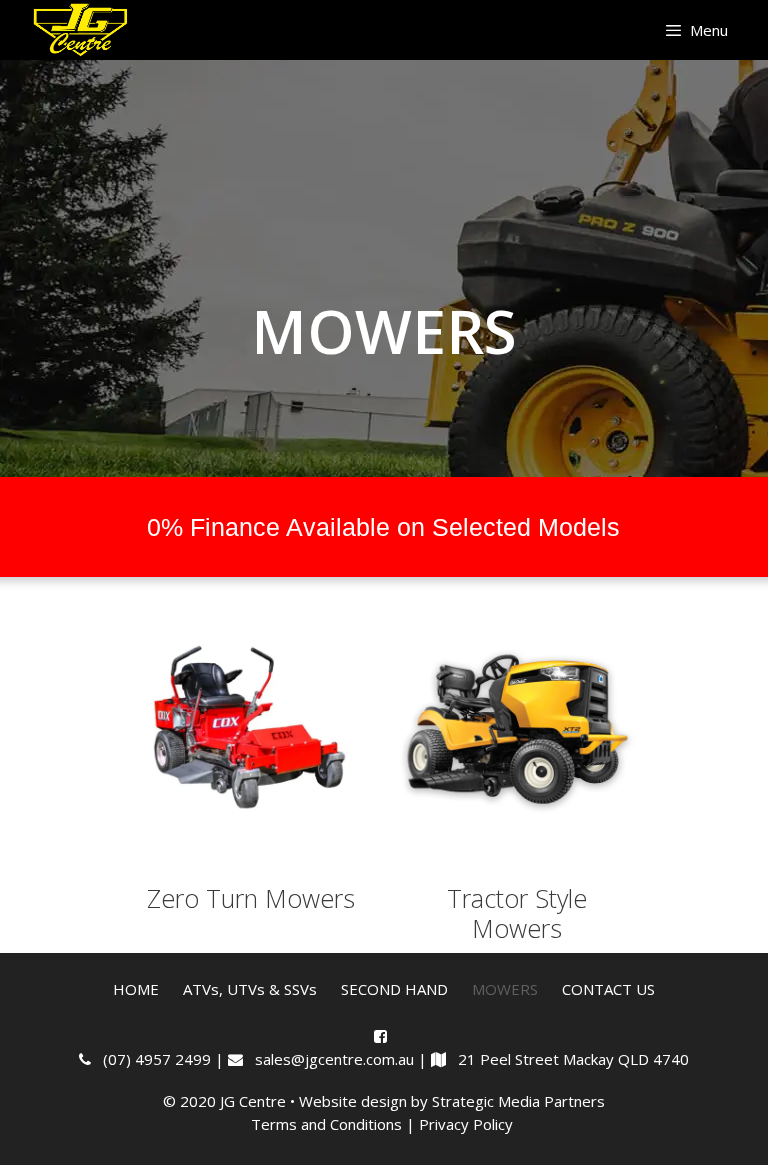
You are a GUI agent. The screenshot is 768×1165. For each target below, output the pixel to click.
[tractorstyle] (517, 730)
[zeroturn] (251, 730)
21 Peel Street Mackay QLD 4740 (567, 1059)
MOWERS (505, 989)
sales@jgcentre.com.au (330, 1059)
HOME (136, 989)
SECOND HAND (394, 989)
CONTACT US (608, 989)
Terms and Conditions (326, 1124)
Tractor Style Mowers (517, 913)
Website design (353, 1101)
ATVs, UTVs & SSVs (250, 989)
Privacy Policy (468, 1124)
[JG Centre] (82, 30)
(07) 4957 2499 (153, 1059)
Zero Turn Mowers (251, 898)
